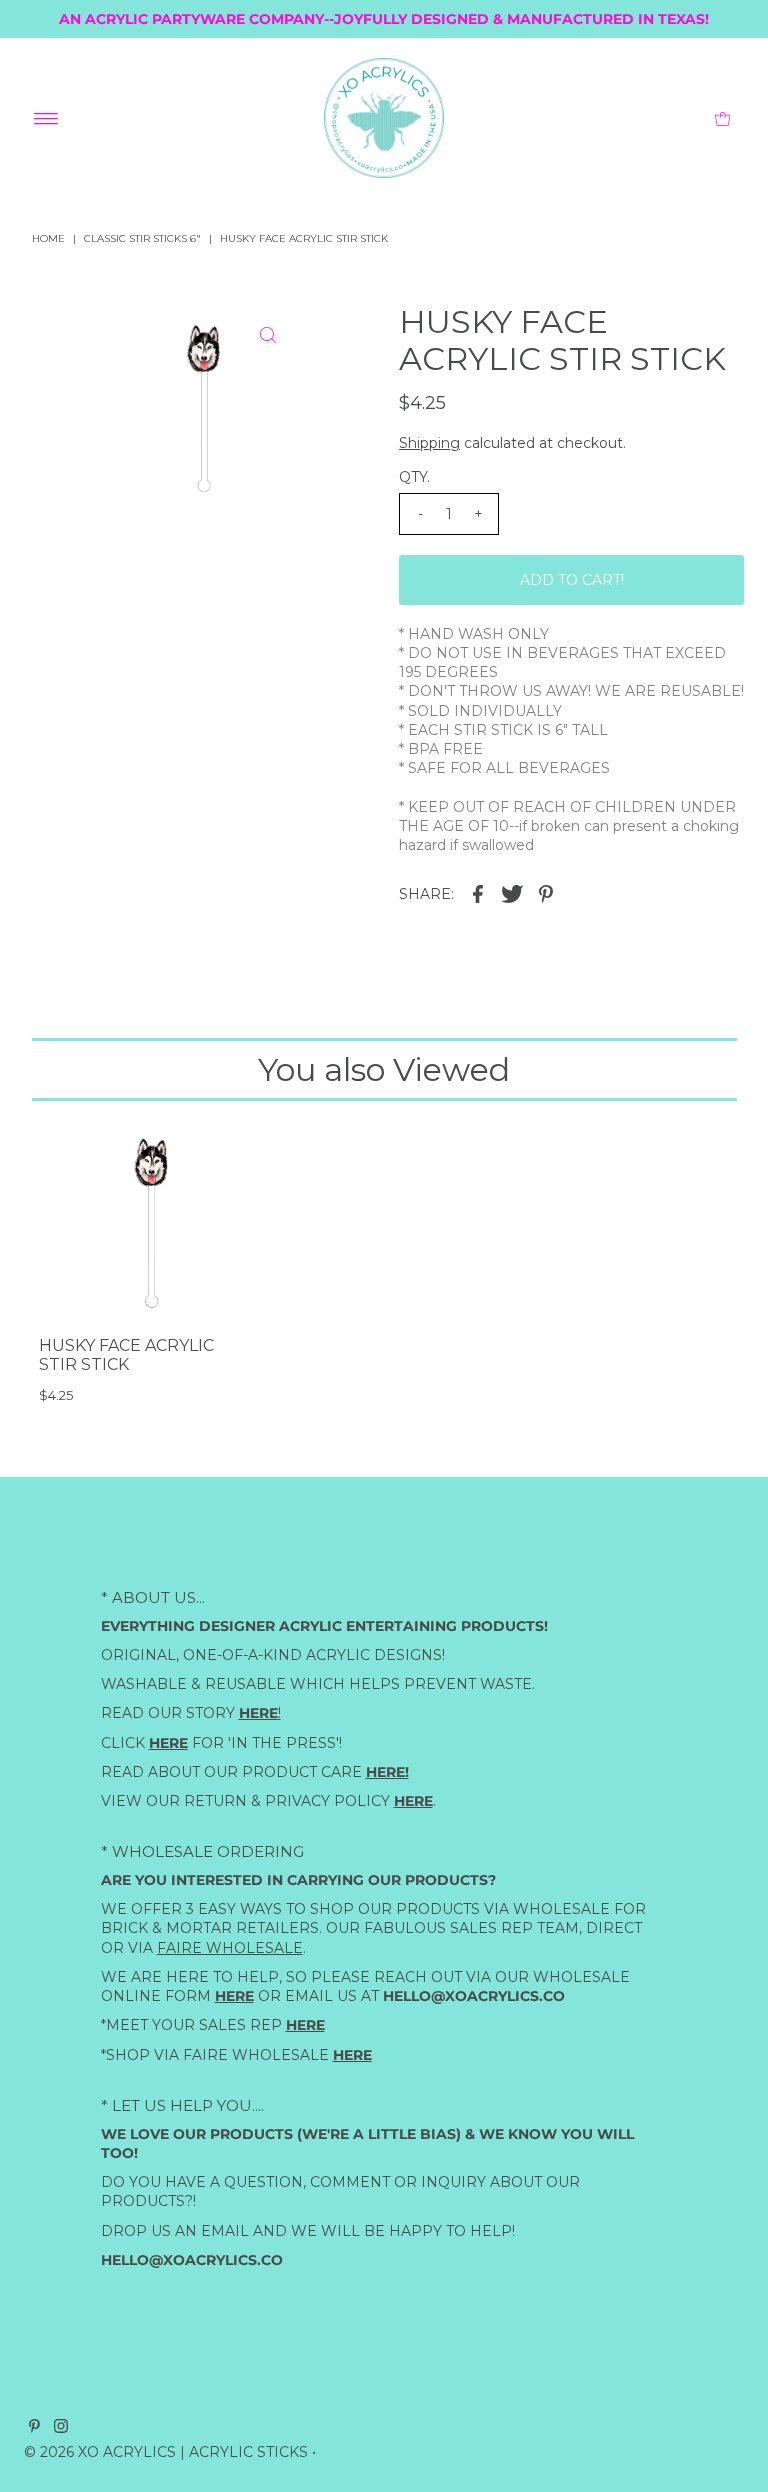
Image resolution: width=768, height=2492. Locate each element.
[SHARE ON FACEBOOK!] (478, 893)
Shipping (429, 443)
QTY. (414, 477)
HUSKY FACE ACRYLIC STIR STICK (126, 1355)
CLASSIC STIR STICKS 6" (142, 238)
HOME (48, 238)
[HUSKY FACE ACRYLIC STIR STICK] (144, 1221)
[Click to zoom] (268, 335)
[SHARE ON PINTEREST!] (546, 893)
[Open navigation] (46, 118)
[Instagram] (61, 2428)
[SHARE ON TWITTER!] (512, 893)
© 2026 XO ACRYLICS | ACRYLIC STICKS (166, 2452)
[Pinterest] (34, 2428)
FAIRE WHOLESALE (230, 1947)
